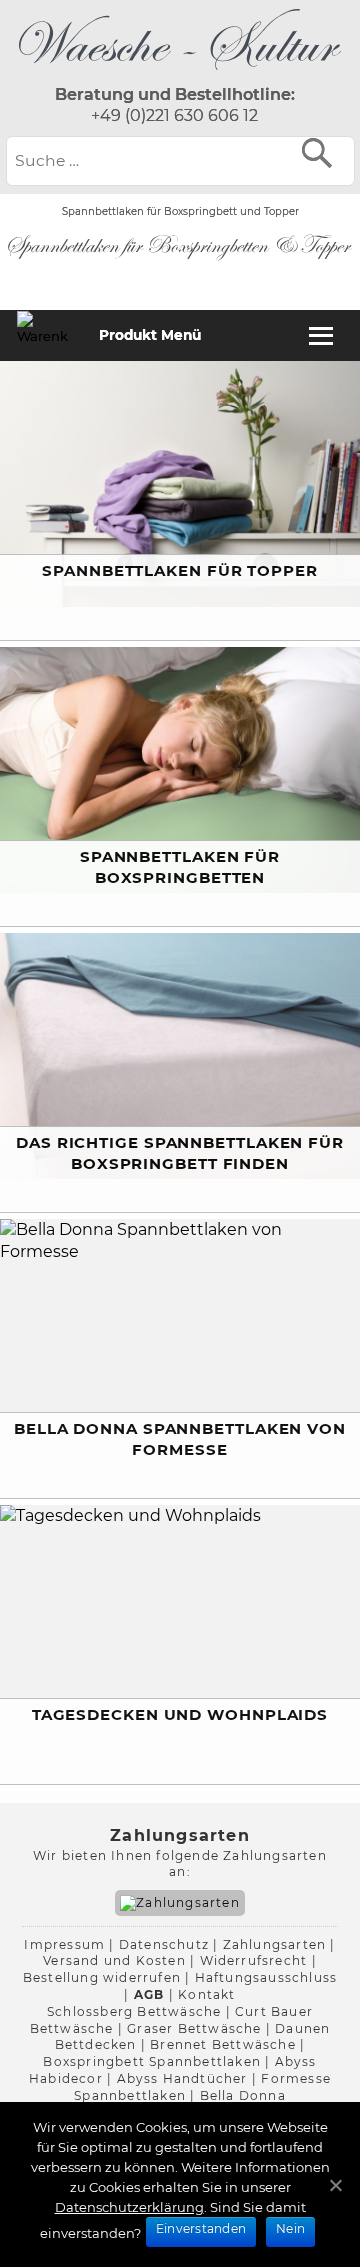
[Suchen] (321, 152)
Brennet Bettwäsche (223, 2044)
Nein (290, 2228)
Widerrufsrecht (254, 1960)
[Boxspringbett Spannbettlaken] (180, 74)
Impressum (64, 1944)
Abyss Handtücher (182, 2078)
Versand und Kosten (114, 1960)
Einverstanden (201, 2228)
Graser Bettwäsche (194, 2028)
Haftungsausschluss (266, 1977)
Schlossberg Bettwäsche (134, 2011)
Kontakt (206, 1994)
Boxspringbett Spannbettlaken (152, 2061)
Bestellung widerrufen (102, 1977)
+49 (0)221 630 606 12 (174, 115)
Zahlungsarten (275, 1944)
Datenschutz (164, 1944)
